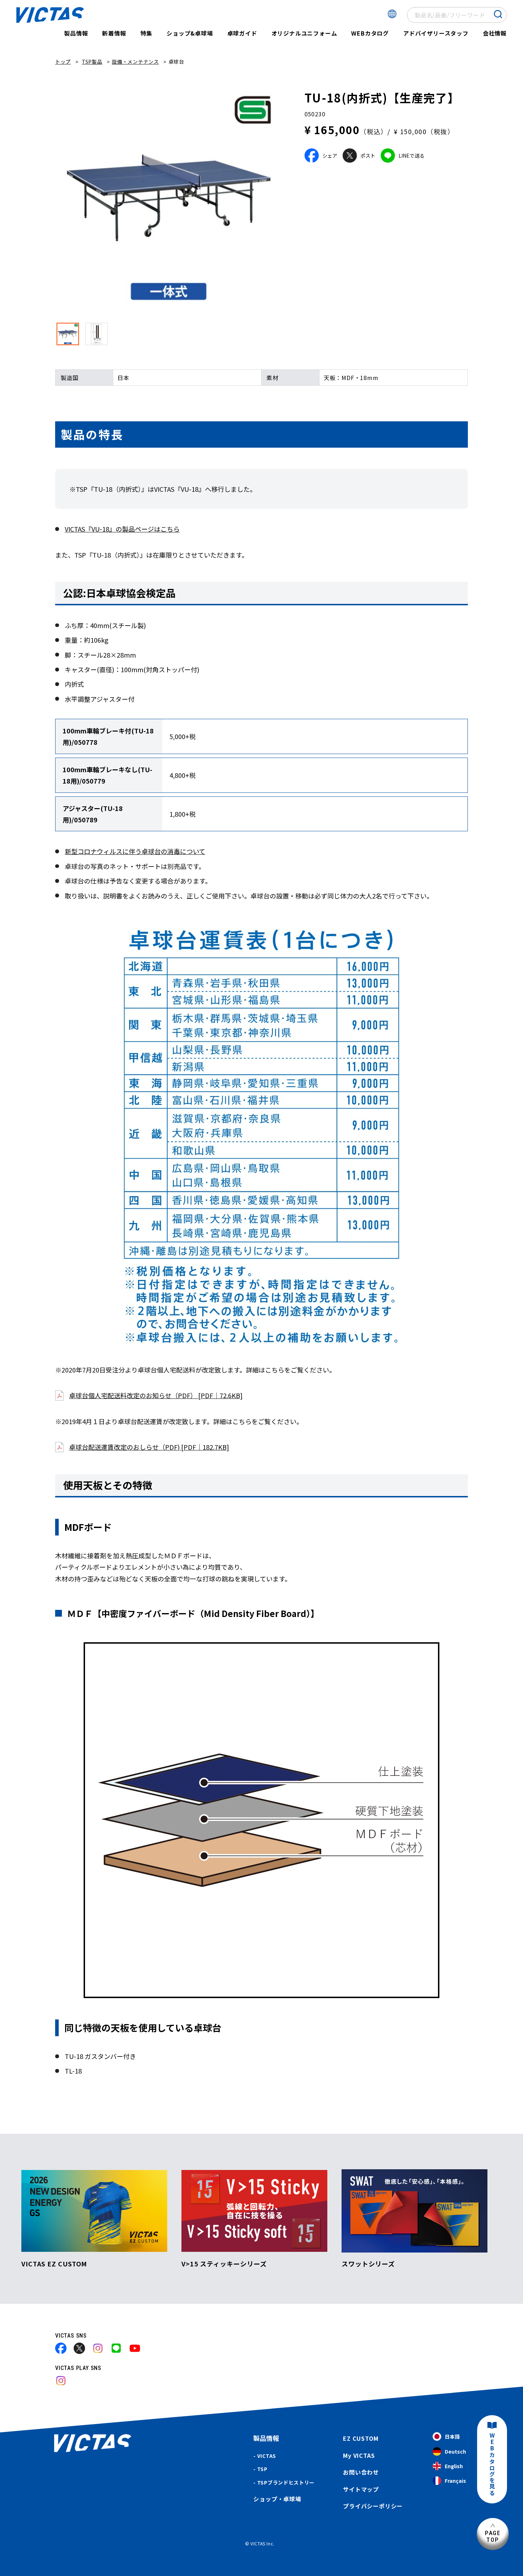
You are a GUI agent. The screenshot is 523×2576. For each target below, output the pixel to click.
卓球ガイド (242, 33)
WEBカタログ (370, 33)
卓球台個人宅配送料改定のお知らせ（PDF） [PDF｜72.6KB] (156, 1395)
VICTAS (267, 2456)
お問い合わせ (361, 2472)
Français (455, 2481)
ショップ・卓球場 (277, 2499)
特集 (147, 33)
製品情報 (76, 33)
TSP (262, 2469)
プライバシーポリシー (373, 2506)
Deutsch (455, 2451)
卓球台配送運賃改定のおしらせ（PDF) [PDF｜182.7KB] (149, 1447)
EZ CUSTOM (361, 2438)
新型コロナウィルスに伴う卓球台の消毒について (135, 851)
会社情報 (495, 33)
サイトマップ (361, 2489)
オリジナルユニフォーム (304, 33)
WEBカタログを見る (492, 2464)
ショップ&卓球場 (190, 33)
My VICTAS (359, 2455)
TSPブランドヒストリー (286, 2482)
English (454, 2466)
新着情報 (114, 33)
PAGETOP (493, 2536)
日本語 (452, 2437)
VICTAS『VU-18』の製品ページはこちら (122, 529)
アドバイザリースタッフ (436, 33)
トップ (63, 62)
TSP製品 (92, 62)
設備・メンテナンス (135, 62)
